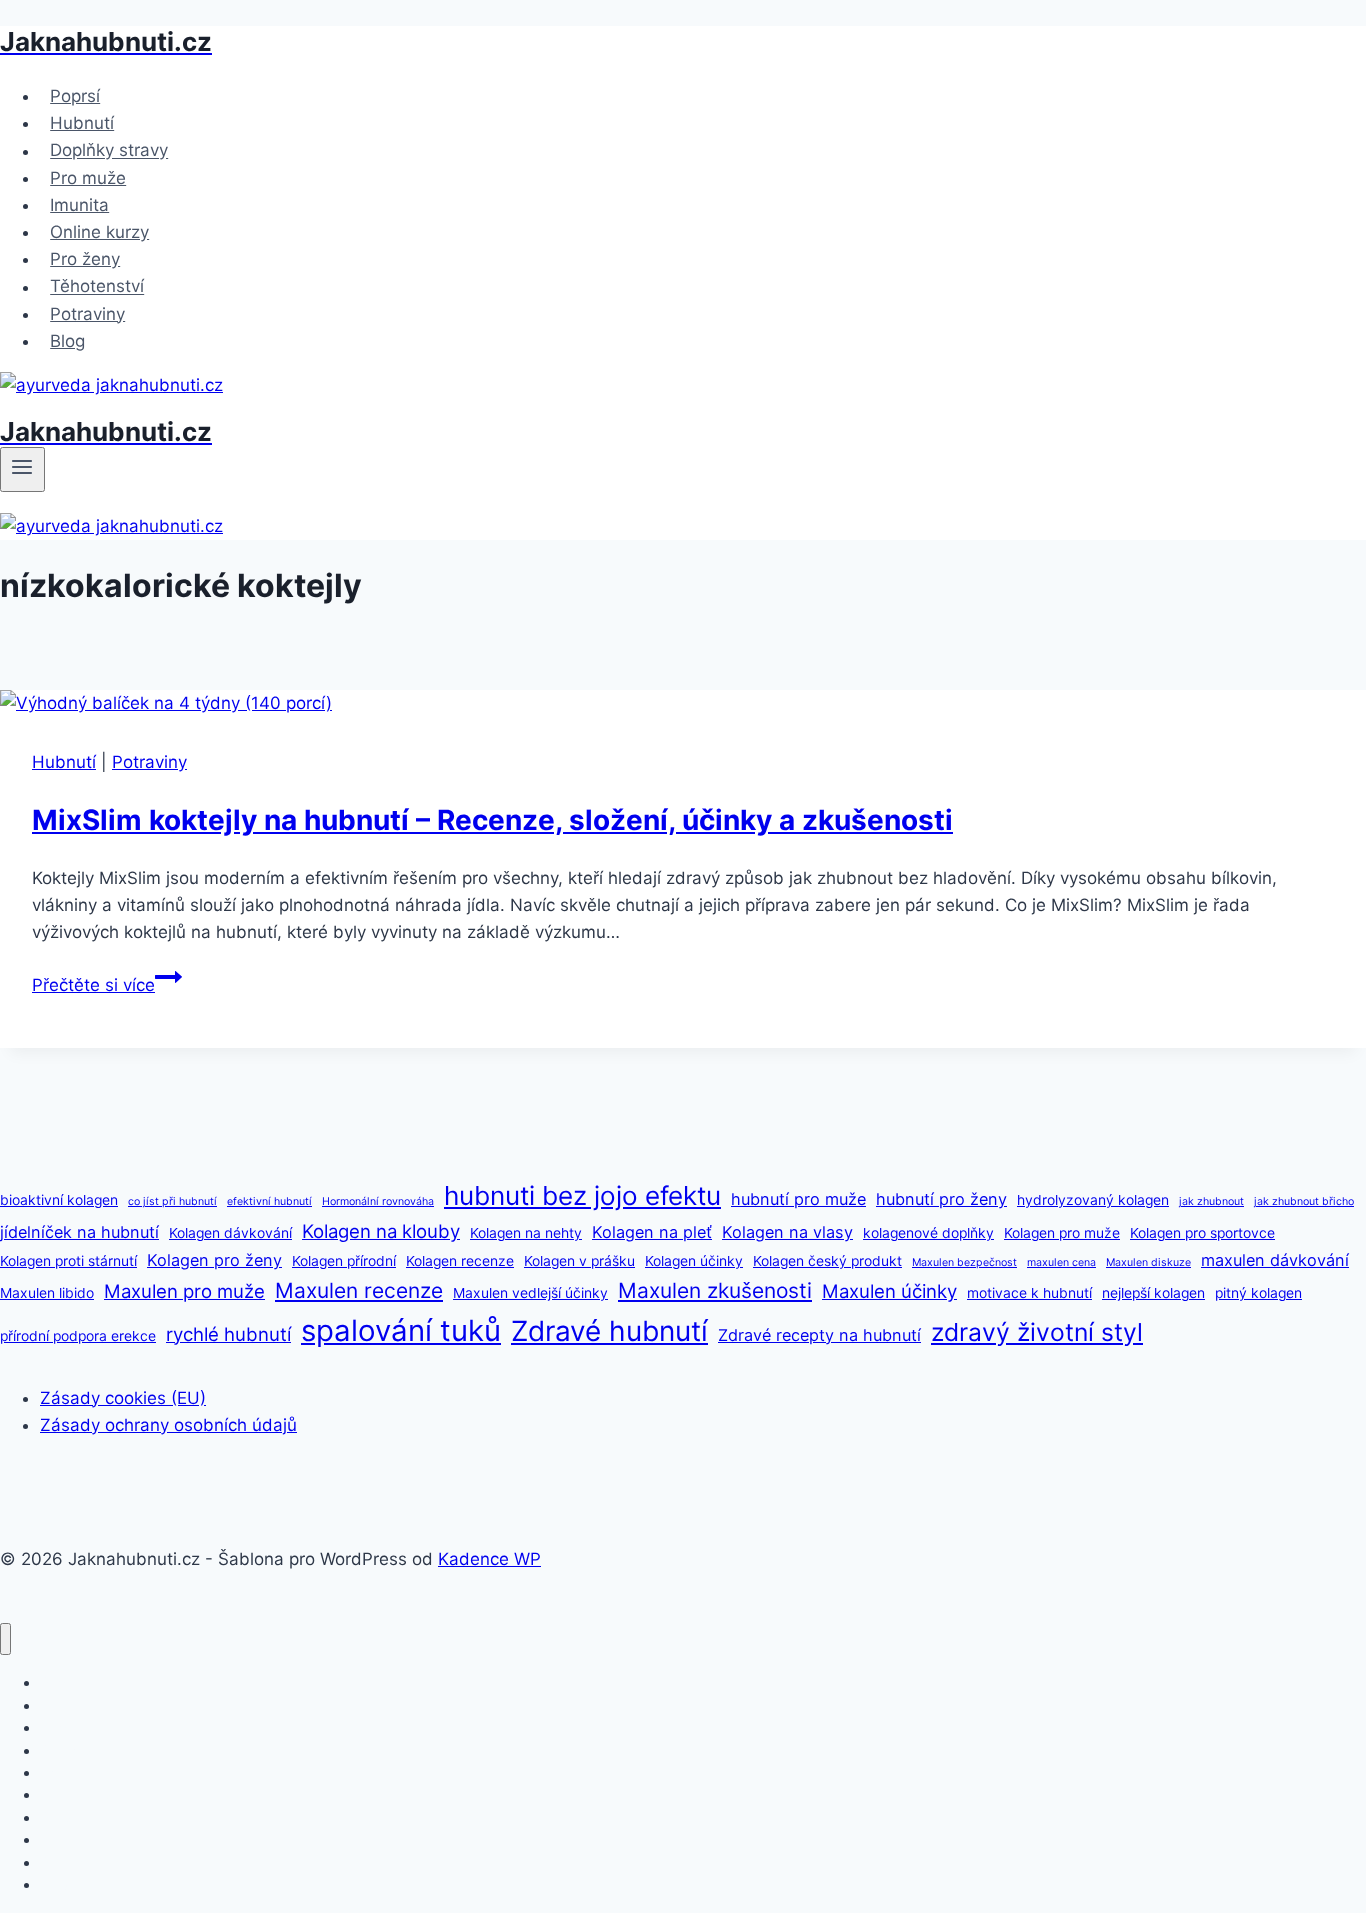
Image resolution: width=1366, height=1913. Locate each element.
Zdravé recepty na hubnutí (819, 1335)
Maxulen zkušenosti (715, 1290)
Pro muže (88, 178)
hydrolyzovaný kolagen (1093, 1200)
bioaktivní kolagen (59, 1200)
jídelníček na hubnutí (79, 1232)
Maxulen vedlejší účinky (530, 1293)
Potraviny (87, 314)
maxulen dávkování (1275, 1260)
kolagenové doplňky (928, 1233)
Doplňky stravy (109, 151)
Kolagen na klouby (381, 1231)
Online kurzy (99, 232)
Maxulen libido (47, 1293)
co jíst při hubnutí (172, 1201)
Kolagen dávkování (230, 1233)
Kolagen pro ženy (214, 1260)
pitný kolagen (1258, 1293)
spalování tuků (401, 1330)
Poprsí (75, 96)
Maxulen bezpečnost (964, 1262)
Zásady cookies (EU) (123, 1398)
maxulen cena (1061, 1262)
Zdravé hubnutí (609, 1331)
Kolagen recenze (460, 1261)
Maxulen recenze (359, 1290)
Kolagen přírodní (344, 1261)
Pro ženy (85, 259)
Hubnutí (82, 123)
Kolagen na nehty (526, 1233)
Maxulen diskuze (1148, 1262)
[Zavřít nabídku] (5, 1639)
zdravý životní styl (1037, 1332)
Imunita (79, 205)
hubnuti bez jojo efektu (582, 1195)
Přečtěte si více (107, 985)
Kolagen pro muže (1062, 1233)
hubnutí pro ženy (941, 1199)
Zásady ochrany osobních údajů (168, 1425)
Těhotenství (97, 287)
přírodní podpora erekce (78, 1336)
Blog (67, 341)
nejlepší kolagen (1153, 1293)
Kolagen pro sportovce (1202, 1233)
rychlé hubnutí (228, 1334)
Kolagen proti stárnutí (68, 1261)
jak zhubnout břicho (1304, 1201)
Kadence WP (489, 1559)
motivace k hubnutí (1029, 1293)
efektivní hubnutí (269, 1201)
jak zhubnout (1211, 1201)
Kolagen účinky (694, 1261)
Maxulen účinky (889, 1291)
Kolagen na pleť (652, 1232)
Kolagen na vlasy (787, 1232)
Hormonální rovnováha (378, 1201)
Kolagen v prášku (579, 1261)
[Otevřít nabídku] (22, 469)
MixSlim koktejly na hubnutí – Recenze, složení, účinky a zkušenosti (492, 820)
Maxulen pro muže (184, 1291)
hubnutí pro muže (798, 1199)
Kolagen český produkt (827, 1261)
